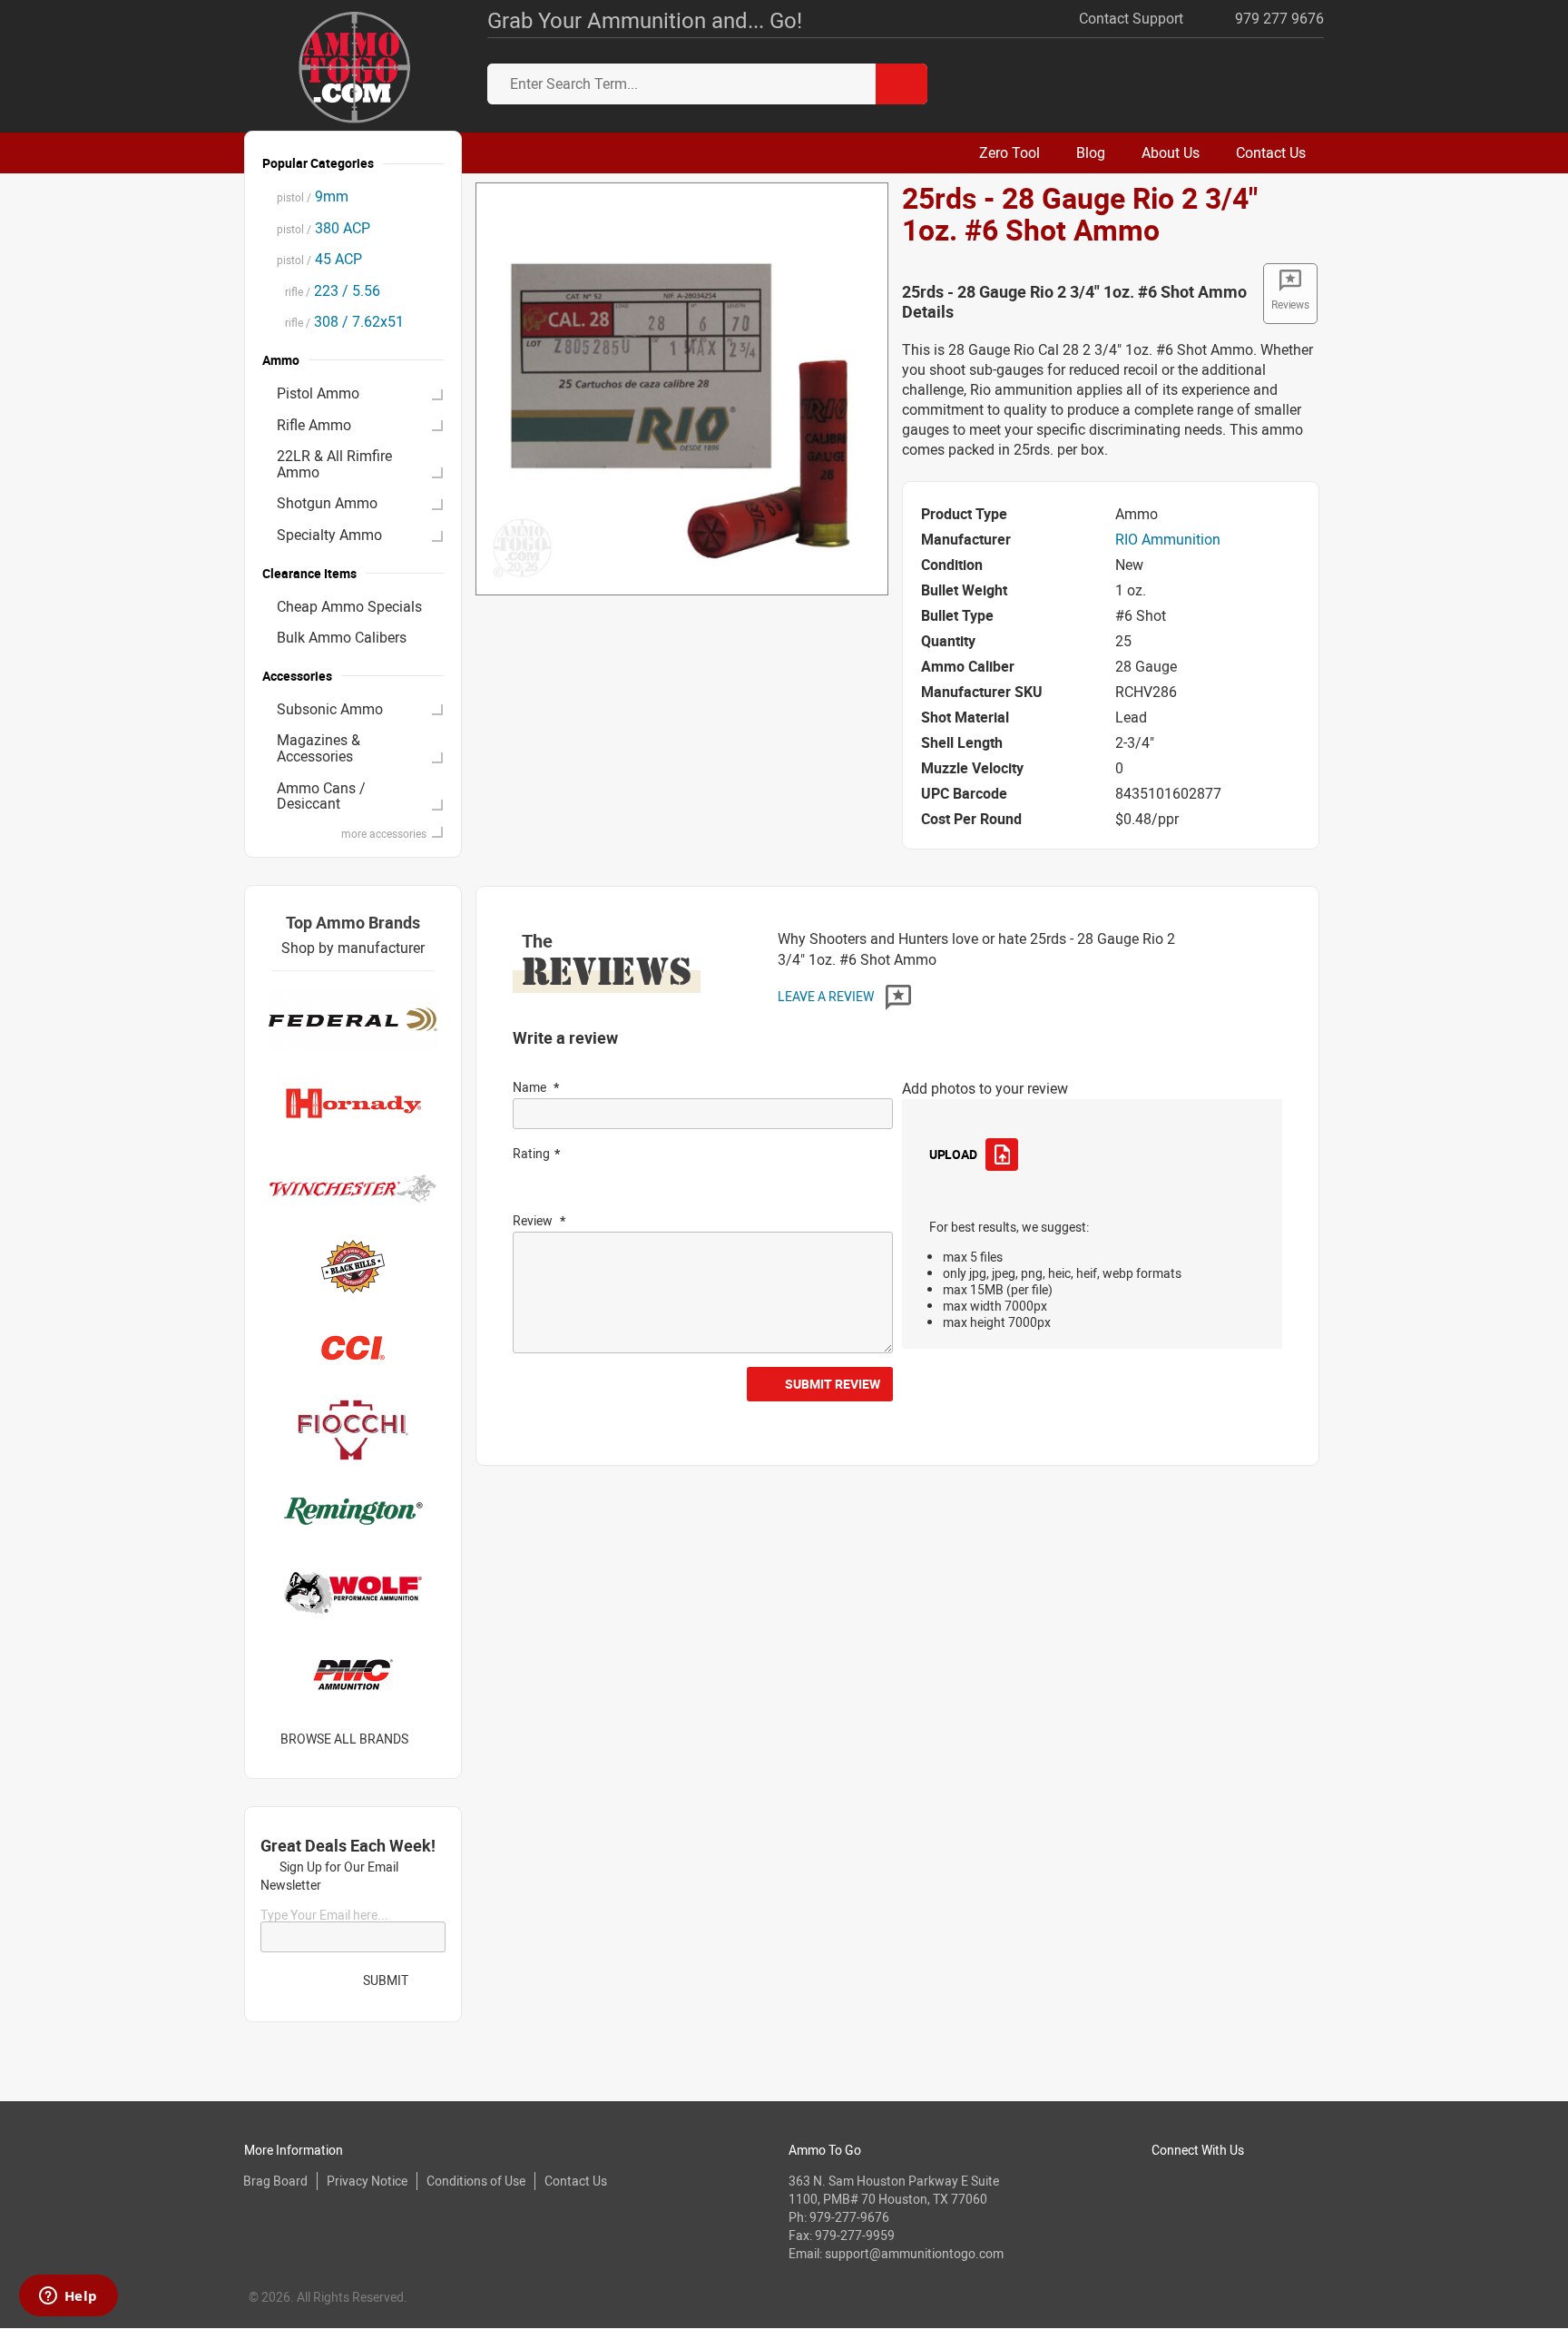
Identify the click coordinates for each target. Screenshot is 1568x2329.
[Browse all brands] (431, 1739)
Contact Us (576, 2181)
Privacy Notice (367, 2181)
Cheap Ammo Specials (349, 606)
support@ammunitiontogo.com (914, 2253)
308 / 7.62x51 (340, 321)
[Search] (902, 84)
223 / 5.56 (328, 290)
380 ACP (323, 228)
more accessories (384, 833)
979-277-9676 (849, 2217)
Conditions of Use (476, 2181)
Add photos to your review (985, 1088)
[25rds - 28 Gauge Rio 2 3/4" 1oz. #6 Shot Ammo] (682, 388)
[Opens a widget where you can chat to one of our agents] (68, 2297)
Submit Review (833, 1384)
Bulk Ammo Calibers (342, 637)
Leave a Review (827, 996)
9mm (313, 196)
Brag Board (275, 2181)
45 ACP (319, 259)
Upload (953, 1154)
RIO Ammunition (1168, 539)
